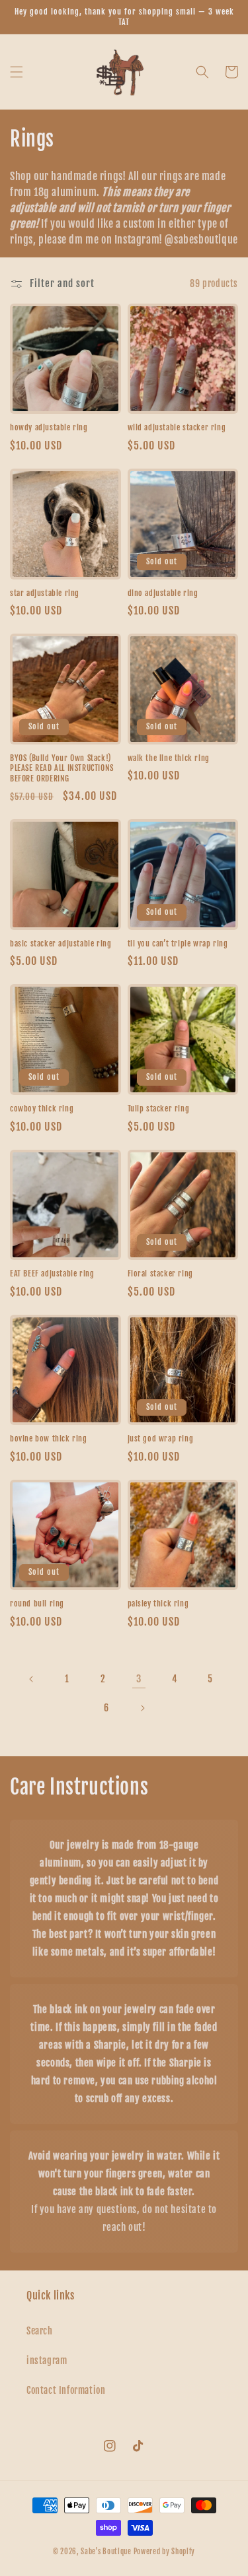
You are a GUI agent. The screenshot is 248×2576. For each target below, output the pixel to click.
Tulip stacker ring (159, 1108)
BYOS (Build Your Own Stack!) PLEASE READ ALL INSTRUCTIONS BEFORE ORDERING (62, 768)
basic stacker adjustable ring (61, 943)
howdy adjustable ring (49, 427)
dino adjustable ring (163, 593)
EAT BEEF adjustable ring (52, 1273)
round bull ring (37, 1603)
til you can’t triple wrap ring (178, 943)
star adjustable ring (45, 593)
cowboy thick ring (42, 1108)
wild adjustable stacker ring (177, 427)
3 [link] (139, 1679)
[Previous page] (32, 1679)
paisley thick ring (158, 1603)
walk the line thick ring (169, 758)
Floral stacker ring (160, 1273)
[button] (17, 72)
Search (40, 2331)
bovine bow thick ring (49, 1438)
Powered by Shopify (165, 2552)
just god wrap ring (161, 1438)
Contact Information (66, 2390)
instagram (47, 2361)
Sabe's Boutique (106, 2552)
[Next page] (142, 1708)
